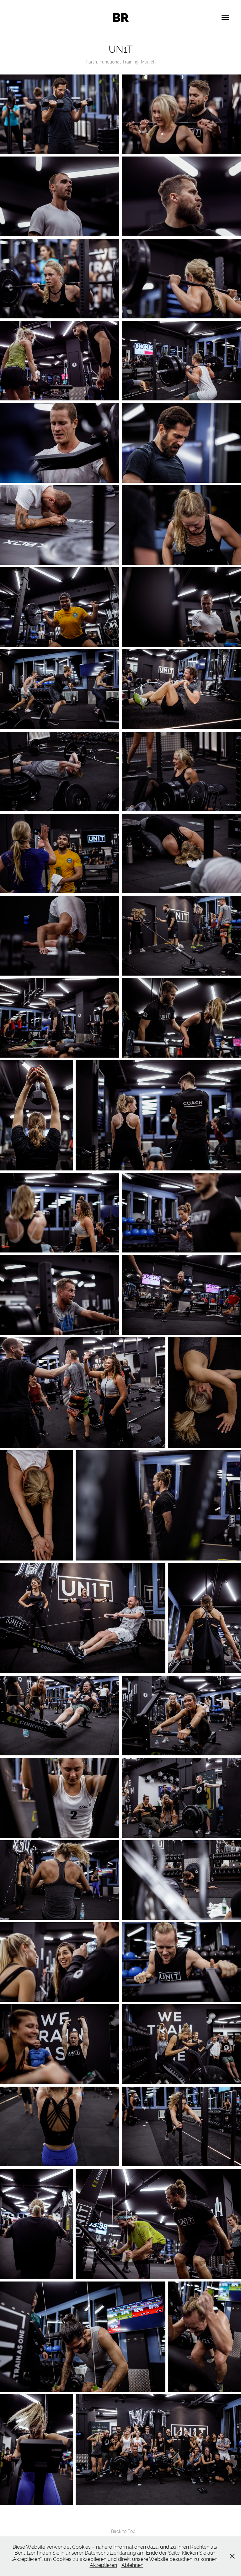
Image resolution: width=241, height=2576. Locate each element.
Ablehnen (132, 2565)
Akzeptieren (103, 2565)
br (120, 18)
